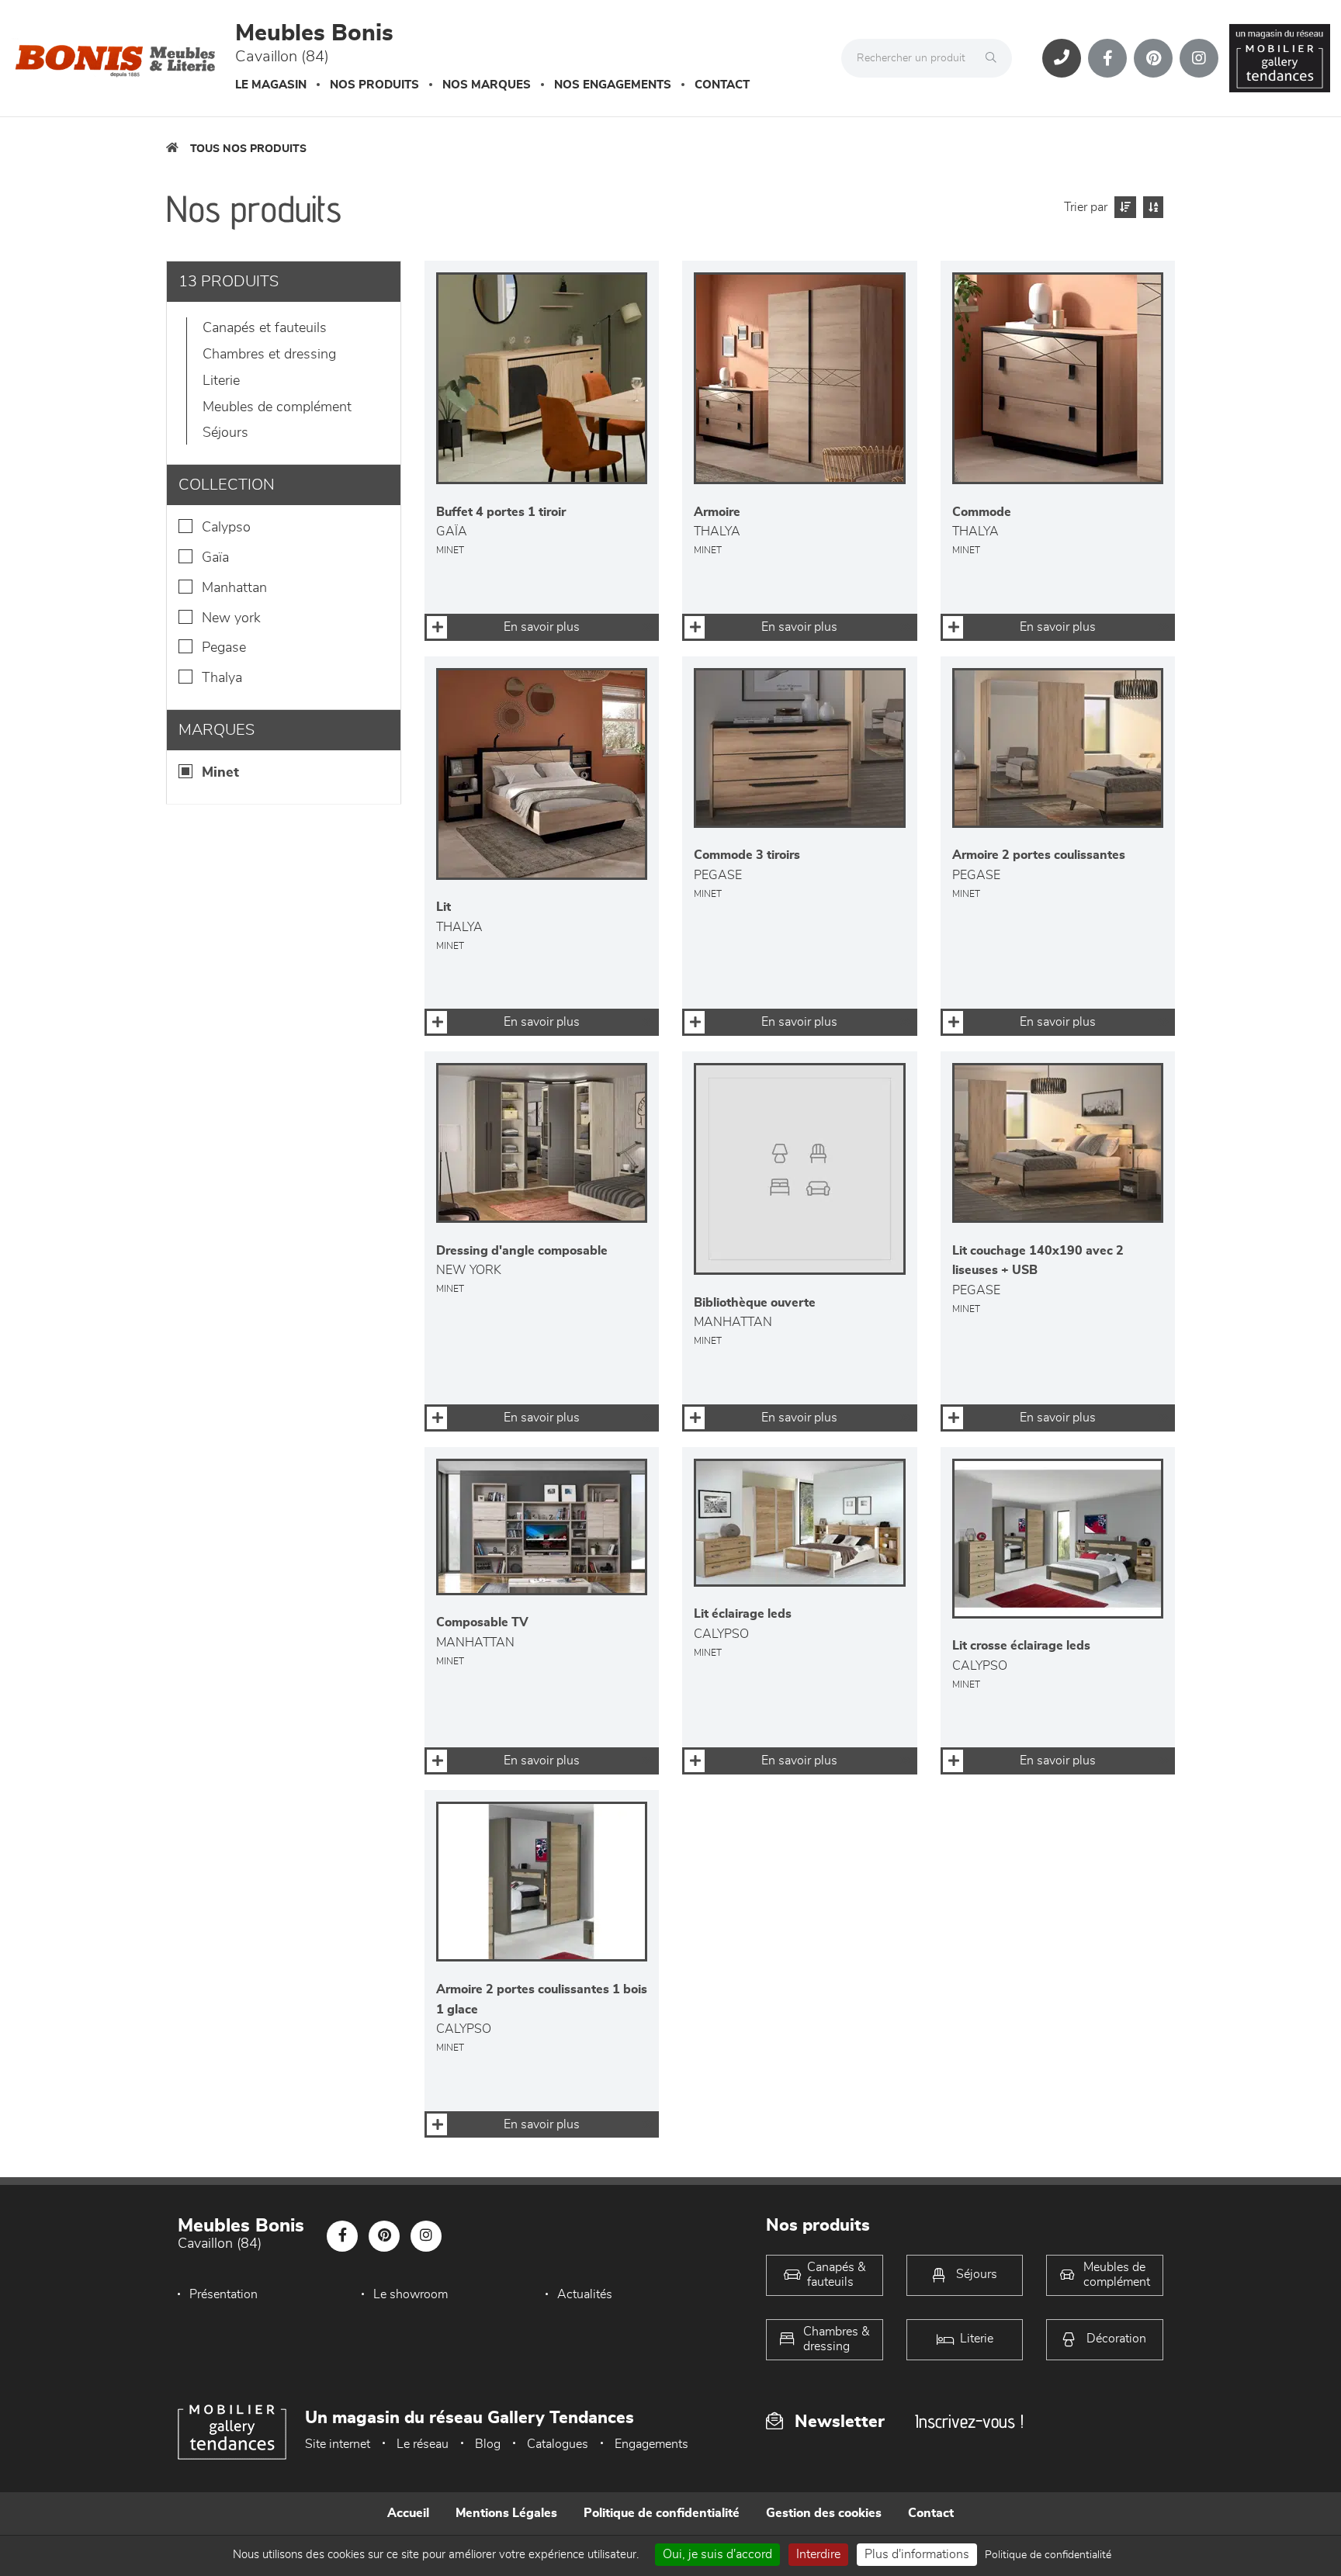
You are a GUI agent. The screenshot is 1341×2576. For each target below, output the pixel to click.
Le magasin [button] (271, 85)
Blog (488, 2444)
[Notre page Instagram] (1199, 58)
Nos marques (487, 85)
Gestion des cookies (824, 2513)
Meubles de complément (277, 407)
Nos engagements (613, 85)
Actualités (585, 2294)
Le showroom (411, 2294)
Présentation (223, 2294)
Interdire (818, 2554)
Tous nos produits (248, 149)
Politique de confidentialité (662, 2513)
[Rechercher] (995, 58)
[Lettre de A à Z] (1151, 207)
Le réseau (423, 2444)
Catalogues (558, 2444)
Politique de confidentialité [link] (1048, 2555)
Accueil (408, 2513)
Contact (722, 85)
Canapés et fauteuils (265, 328)
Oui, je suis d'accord (717, 2554)
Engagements (651, 2444)
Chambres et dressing (269, 355)
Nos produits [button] (374, 85)
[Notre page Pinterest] (1153, 58)
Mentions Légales (506, 2513)
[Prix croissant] (1123, 207)
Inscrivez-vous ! (969, 2421)
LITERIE (221, 381)
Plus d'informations (917, 2554)
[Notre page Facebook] (1107, 58)
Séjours (225, 433)
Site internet (338, 2444)
